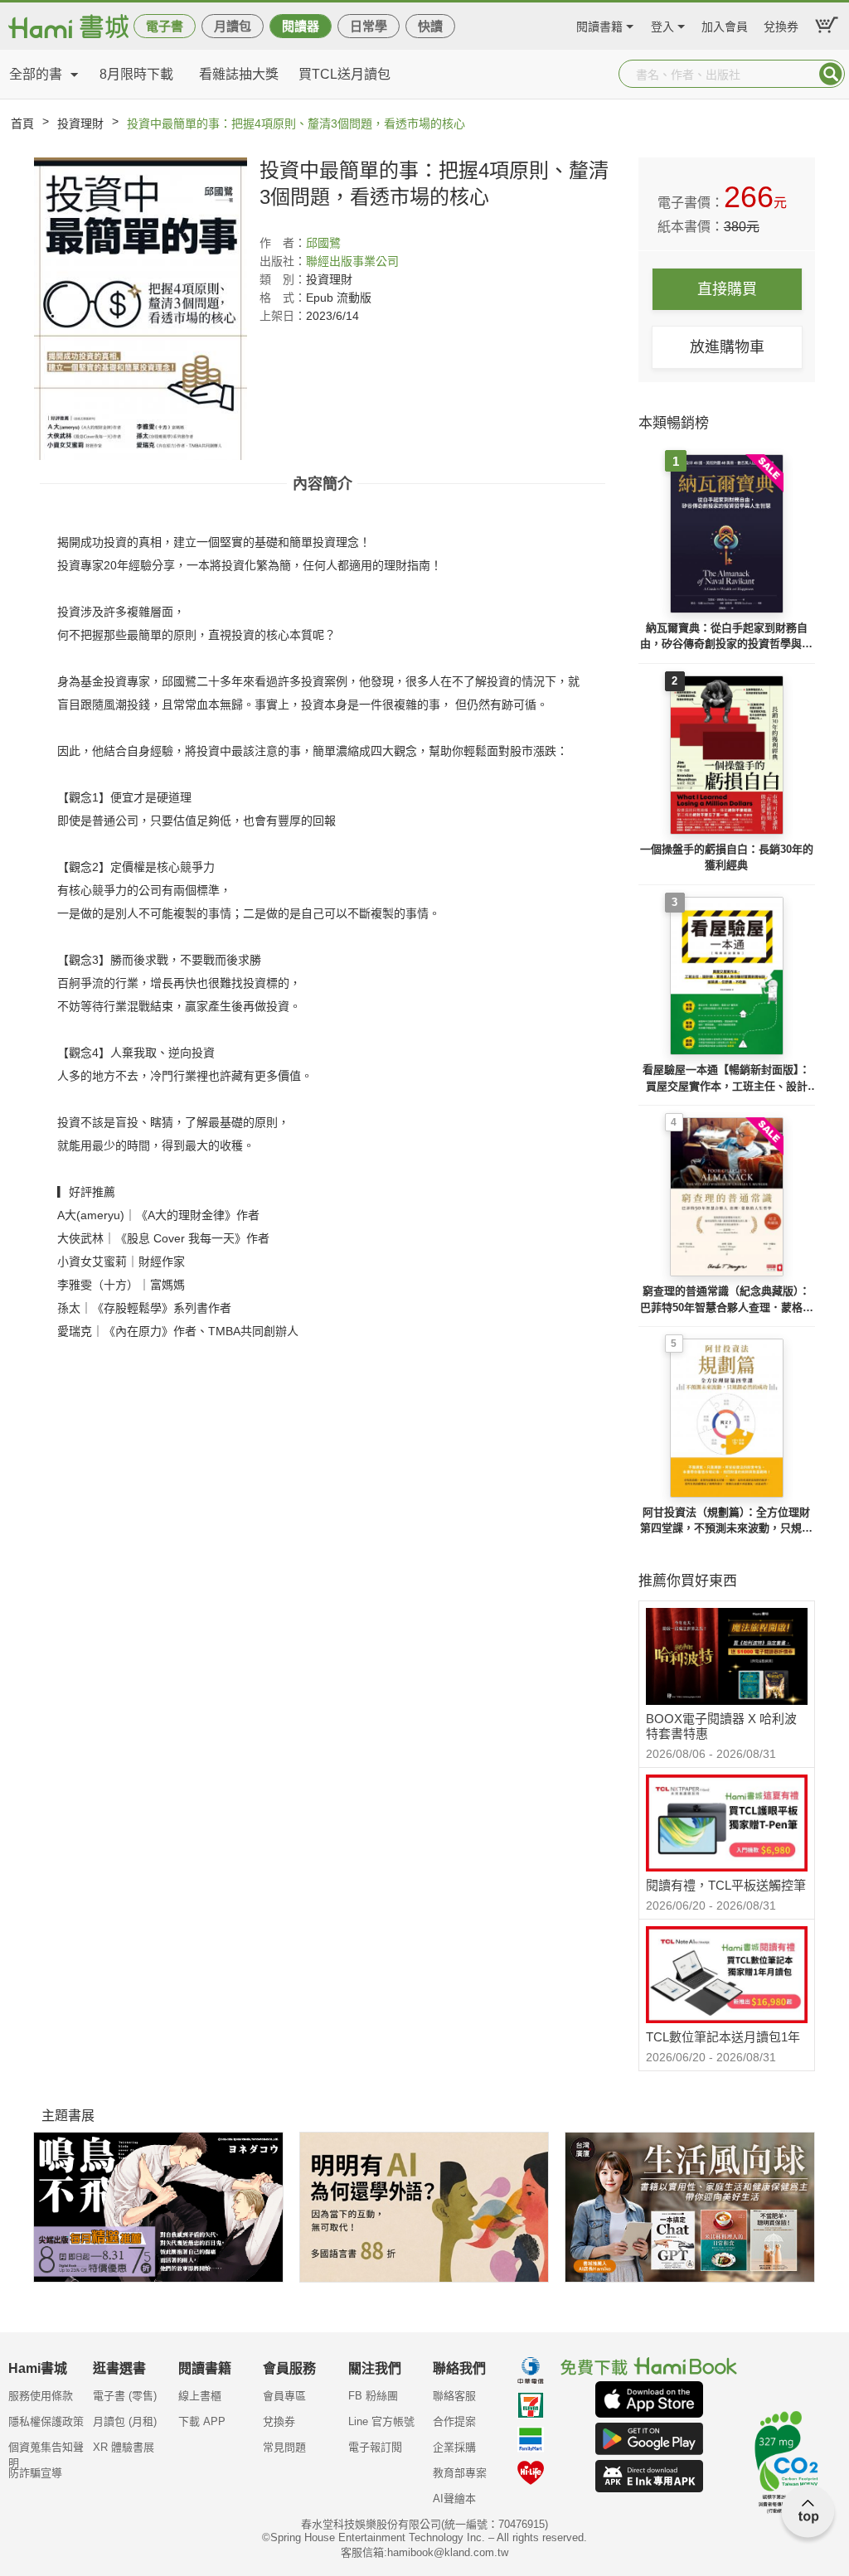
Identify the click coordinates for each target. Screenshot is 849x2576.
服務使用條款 (41, 2396)
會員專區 (284, 2396)
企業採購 (454, 2447)
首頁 (22, 123)
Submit (831, 74)
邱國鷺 (323, 243)
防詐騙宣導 (35, 2473)
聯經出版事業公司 (352, 261)
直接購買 (727, 289)
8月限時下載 (136, 74)
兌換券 (781, 24)
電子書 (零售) (125, 2396)
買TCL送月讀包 (344, 74)
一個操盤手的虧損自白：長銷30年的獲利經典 (727, 857)
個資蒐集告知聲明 (46, 2453)
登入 (662, 24)
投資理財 (80, 123)
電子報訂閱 (375, 2447)
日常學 (369, 26)
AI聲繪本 (454, 2499)
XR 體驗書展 (124, 2447)
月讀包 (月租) (125, 2421)
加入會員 (725, 24)
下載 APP (202, 2421)
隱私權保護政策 (46, 2421)
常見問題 (284, 2447)
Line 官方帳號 (381, 2421)
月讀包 (233, 26)
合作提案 (454, 2421)
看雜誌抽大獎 (239, 74)
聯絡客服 (454, 2396)
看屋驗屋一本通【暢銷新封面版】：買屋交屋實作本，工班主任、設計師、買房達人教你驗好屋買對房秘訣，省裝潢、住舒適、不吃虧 (726, 1079)
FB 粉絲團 (373, 2396)
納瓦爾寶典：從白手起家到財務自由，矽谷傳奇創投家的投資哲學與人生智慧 (726, 637)
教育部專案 (460, 2473)
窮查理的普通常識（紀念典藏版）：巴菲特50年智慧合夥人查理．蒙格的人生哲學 (727, 1300)
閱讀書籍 (599, 24)
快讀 (430, 26)
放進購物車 (727, 347)
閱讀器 (301, 26)
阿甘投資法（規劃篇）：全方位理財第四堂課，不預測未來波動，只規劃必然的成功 (726, 1521)
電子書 (165, 26)
